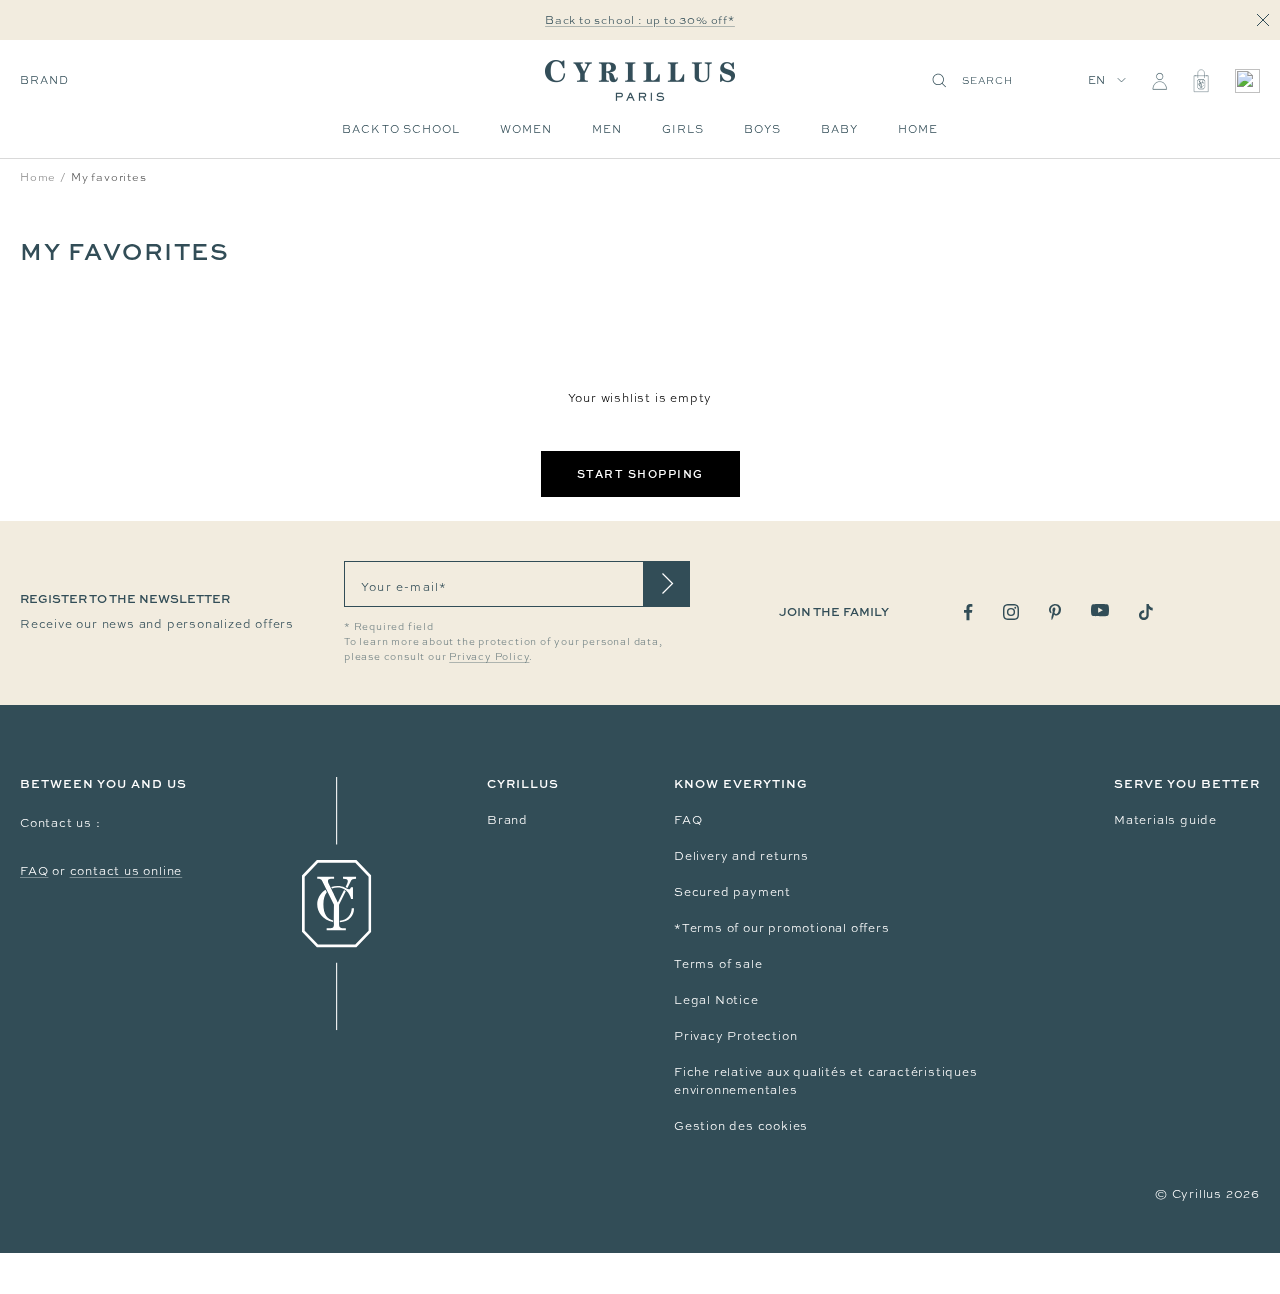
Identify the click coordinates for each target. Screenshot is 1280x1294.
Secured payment (732, 892)
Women (526, 129)
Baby (839, 129)
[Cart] (1201, 81)
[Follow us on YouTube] (1100, 610)
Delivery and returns (741, 856)
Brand (44, 80)
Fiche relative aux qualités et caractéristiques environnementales (826, 1081)
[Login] (1159, 81)
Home (918, 129)
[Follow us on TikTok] (1146, 612)
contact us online (126, 871)
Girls (683, 129)
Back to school (401, 129)
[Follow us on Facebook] (968, 612)
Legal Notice (716, 1000)
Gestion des (716, 1126)
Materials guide (1165, 820)
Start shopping (640, 473)
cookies (783, 1126)
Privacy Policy (489, 656)
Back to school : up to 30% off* (640, 20)
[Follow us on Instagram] (1011, 612)
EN (1097, 80)
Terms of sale (718, 964)
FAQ (34, 871)
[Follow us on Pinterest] (1055, 612)
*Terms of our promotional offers (782, 928)
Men (607, 129)
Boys (762, 129)
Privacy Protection (735, 1036)
